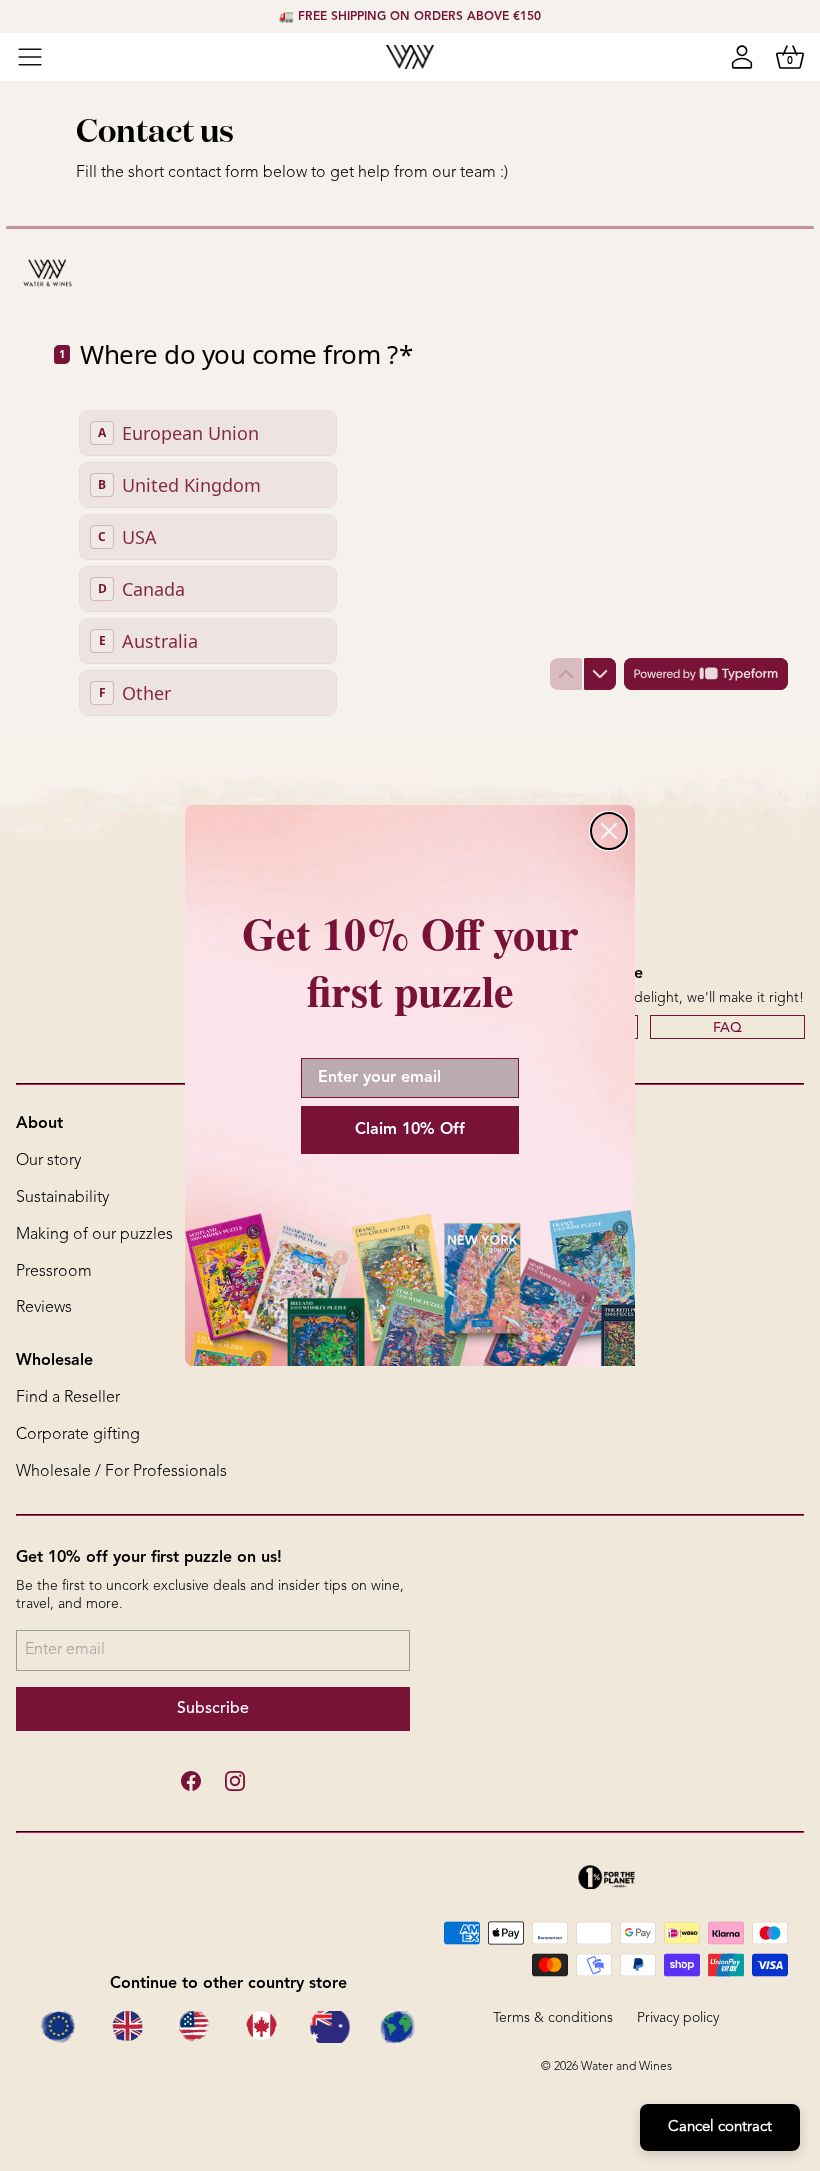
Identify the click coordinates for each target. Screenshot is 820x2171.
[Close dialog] (609, 831)
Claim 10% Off (410, 1130)
